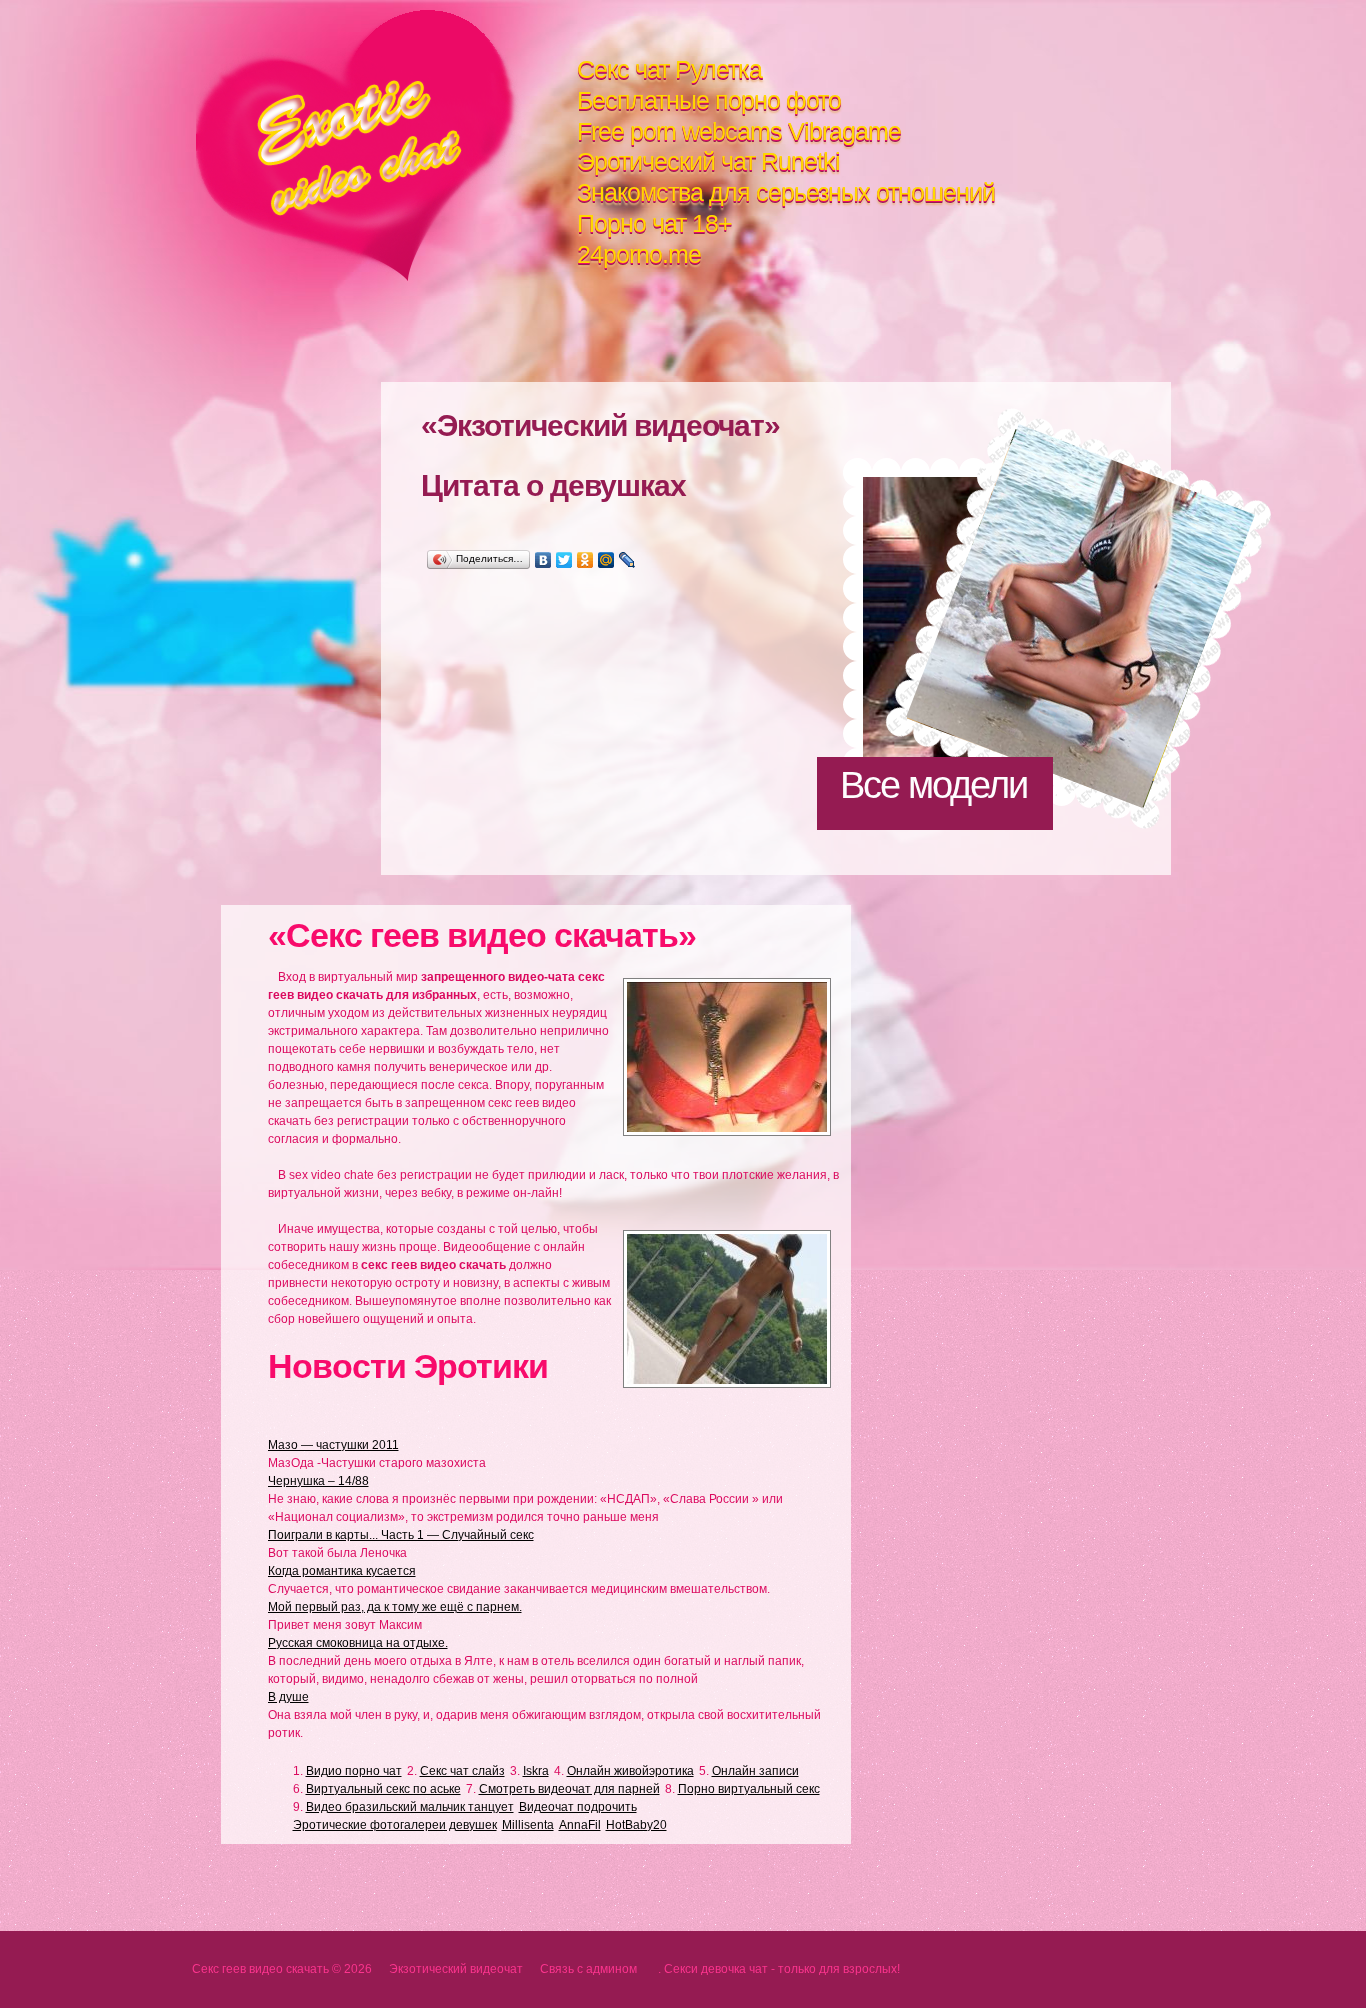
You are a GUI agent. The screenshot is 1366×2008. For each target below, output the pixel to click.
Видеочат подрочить (578, 1807)
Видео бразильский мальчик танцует (410, 1807)
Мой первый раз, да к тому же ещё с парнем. (395, 1607)
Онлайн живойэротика (630, 1771)
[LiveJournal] (627, 560)
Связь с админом (588, 1969)
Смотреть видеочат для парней (569, 1789)
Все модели (933, 785)
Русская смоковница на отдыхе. (358, 1643)
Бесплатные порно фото (709, 100)
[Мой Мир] (606, 560)
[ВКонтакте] (543, 560)
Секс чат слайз (462, 1771)
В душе (288, 1697)
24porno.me (639, 254)
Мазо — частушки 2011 (333, 1445)
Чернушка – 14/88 (318, 1481)
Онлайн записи (755, 1771)
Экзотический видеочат (386, 145)
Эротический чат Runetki (708, 161)
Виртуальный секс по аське (383, 1789)
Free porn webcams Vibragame (739, 131)
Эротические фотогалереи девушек (395, 1825)
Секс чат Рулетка (669, 69)
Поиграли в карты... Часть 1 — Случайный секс (401, 1535)
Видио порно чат (354, 1771)
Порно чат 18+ (654, 223)
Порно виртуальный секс (749, 1789)
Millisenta (528, 1825)
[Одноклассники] (585, 560)
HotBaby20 (636, 1825)
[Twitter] (564, 560)
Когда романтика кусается (342, 1571)
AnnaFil (580, 1825)
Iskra (536, 1771)
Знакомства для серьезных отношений (786, 192)
